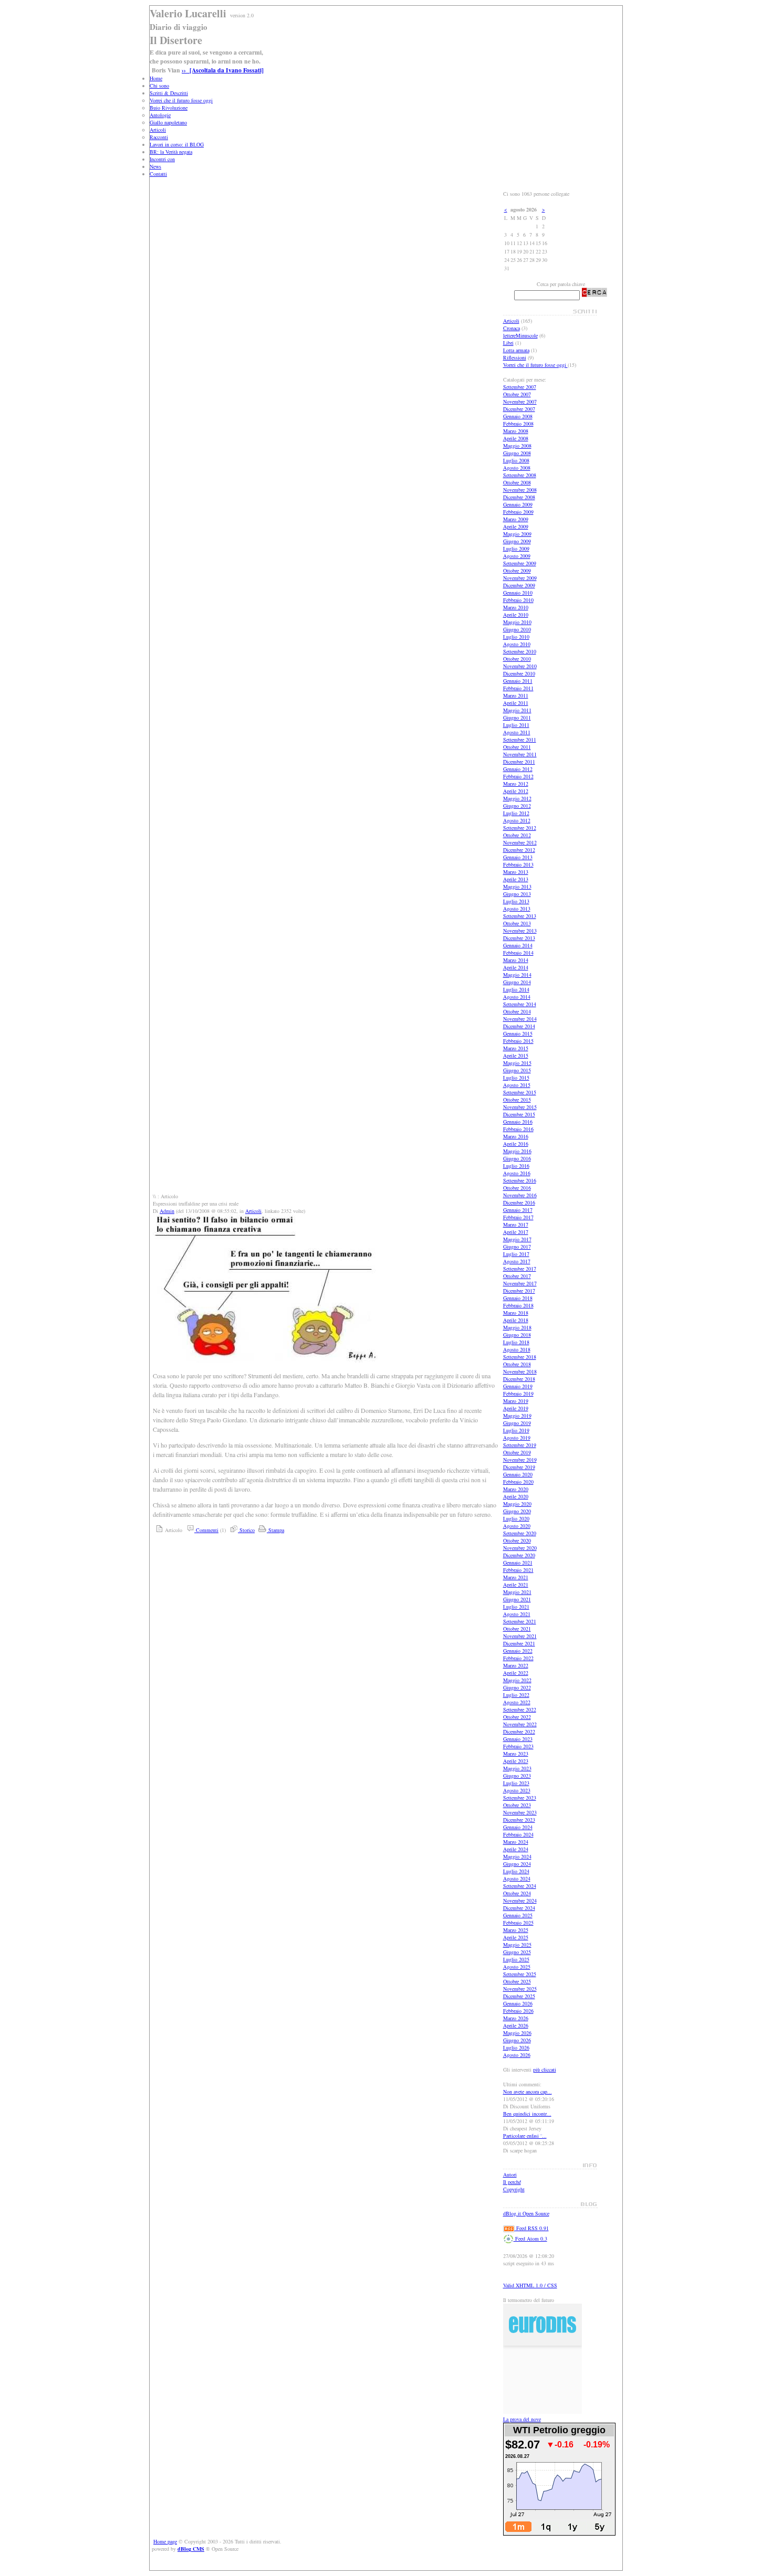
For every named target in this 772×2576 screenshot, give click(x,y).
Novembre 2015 (520, 1107)
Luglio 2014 (516, 989)
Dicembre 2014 (519, 1026)
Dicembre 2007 (519, 409)
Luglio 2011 (516, 725)
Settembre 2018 (520, 1357)
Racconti (159, 137)
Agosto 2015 (517, 1085)
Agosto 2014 (517, 997)
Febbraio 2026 (518, 2011)
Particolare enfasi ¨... (525, 2136)
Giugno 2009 (517, 541)
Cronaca (512, 328)
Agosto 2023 (517, 1790)
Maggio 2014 (517, 975)
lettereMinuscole (520, 335)
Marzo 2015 (516, 1048)
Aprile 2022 (516, 1673)
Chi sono (159, 86)
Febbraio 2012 (518, 776)
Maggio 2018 (517, 1327)
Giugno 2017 (517, 1247)
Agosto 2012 (517, 820)
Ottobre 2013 (517, 923)
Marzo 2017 (516, 1224)
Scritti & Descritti (169, 93)
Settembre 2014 (520, 1004)
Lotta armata (516, 350)
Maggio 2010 (517, 622)
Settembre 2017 (520, 1269)
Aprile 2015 (516, 1055)
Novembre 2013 (520, 931)
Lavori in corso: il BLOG (177, 144)
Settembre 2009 (520, 563)
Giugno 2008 (517, 453)
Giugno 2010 (517, 629)
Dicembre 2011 (519, 762)
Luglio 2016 (516, 1166)
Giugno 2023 (517, 1776)
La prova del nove (522, 2419)
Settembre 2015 (520, 1092)
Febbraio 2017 (518, 1217)
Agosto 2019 (517, 1438)
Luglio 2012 (516, 813)
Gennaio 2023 (518, 1739)
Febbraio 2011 (518, 688)
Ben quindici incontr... (527, 2114)
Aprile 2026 (516, 2025)
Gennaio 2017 (518, 1210)
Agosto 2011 (517, 732)
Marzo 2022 (516, 1665)
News (155, 166)
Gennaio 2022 (518, 1651)
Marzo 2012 (516, 784)
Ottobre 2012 (517, 835)
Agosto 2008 (517, 468)
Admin (167, 1211)
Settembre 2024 (520, 1886)
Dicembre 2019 (519, 1467)
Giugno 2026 (517, 2040)
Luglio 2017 (516, 1254)
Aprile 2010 (516, 615)
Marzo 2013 (516, 872)
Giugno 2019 (517, 1423)
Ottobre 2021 (517, 1629)
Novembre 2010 (520, 666)
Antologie (160, 115)
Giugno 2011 (517, 717)
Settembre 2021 (520, 1621)
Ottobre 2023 (517, 1805)
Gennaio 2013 (518, 857)
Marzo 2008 (516, 431)
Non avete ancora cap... (528, 2092)
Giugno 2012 (517, 806)
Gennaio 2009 (518, 504)
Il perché (512, 2182)
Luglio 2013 (516, 901)
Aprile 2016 (516, 1144)
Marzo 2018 (516, 1313)
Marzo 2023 (516, 1754)
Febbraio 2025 (518, 1923)
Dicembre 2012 (519, 850)
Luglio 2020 (516, 1518)
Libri (508, 343)
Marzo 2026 (516, 2018)
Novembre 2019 (520, 1460)
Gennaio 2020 (518, 1474)
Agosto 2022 (517, 1702)
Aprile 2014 (516, 967)
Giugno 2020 (517, 1511)
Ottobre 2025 (517, 1981)
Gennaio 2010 (518, 593)
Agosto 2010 (517, 644)
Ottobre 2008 (517, 482)
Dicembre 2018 (519, 1379)
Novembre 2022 (520, 1724)
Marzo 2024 (516, 1842)
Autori (510, 2174)
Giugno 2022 (517, 1687)
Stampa (275, 1530)
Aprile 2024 (516, 1849)
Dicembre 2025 (519, 1996)
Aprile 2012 (516, 791)
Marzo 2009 (516, 519)
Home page (165, 2541)
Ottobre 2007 (517, 394)
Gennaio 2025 (518, 1915)
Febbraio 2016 (518, 1129)
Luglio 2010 (516, 637)
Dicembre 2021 (519, 1643)
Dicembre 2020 (519, 1555)
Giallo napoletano (168, 122)
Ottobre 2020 (517, 1540)
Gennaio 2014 (518, 945)
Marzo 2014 (516, 960)
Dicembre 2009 (519, 585)
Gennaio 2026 (518, 2003)
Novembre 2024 (520, 1901)
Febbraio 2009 (518, 512)
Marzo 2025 (516, 1930)
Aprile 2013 (516, 879)
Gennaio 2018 (518, 1298)
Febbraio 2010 (518, 600)
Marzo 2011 (516, 695)
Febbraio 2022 (518, 1658)
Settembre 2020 (520, 1533)
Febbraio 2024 (518, 1834)
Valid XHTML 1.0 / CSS (530, 2285)
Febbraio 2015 (518, 1041)
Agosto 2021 (517, 1614)
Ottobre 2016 (517, 1188)
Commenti (206, 1530)
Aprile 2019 (516, 1408)
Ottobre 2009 (517, 571)
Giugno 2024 (517, 1864)
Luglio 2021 (516, 1607)
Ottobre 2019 (517, 1452)
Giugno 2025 (517, 1952)
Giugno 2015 (517, 1070)
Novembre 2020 (520, 1548)
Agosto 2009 (517, 556)
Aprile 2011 (516, 703)
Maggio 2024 (517, 1856)
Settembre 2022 (520, 1709)
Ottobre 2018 (517, 1364)
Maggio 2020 (517, 1504)
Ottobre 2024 (517, 1893)
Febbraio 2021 (518, 1570)
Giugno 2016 (517, 1158)
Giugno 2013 (517, 894)
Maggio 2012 (517, 798)
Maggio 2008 (517, 446)
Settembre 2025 (520, 1974)
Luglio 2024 (516, 1871)
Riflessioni (515, 357)
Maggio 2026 (517, 2033)
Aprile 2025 (516, 1937)
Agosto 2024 (517, 1878)
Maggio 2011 (517, 710)
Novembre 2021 (520, 1636)
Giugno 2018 (517, 1335)
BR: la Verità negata (171, 152)
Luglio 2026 (516, 2047)
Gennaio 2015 (518, 1033)
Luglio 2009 (516, 548)
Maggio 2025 (517, 1945)
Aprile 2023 (516, 1761)
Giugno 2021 (517, 1599)
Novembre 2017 (520, 1283)
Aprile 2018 (516, 1320)
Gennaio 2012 (518, 769)
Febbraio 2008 (518, 424)
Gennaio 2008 (518, 416)
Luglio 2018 (516, 1342)
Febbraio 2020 (518, 1482)
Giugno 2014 (517, 982)
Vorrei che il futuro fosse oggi (181, 100)
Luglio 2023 (516, 1783)
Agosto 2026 (517, 2055)
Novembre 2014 (520, 1019)
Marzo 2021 (516, 1577)
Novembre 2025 (520, 1989)
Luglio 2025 (516, 1959)
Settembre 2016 (520, 1180)
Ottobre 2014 (517, 1011)
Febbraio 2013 (518, 864)
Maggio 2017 (517, 1239)
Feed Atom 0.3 (530, 2239)
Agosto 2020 (517, 1526)
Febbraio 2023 (518, 1746)
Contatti (158, 174)
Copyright (514, 2189)
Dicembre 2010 (519, 673)
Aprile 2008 (516, 438)
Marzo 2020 (516, 1489)
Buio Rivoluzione (169, 108)
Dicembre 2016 (519, 1202)
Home (156, 78)
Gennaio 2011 (518, 681)
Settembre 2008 (520, 475)
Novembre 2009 (520, 578)
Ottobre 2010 (517, 659)
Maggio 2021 (517, 1592)
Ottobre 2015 (517, 1100)
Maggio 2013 (517, 886)
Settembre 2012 (520, 828)
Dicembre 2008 (519, 497)
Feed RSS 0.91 (532, 2228)
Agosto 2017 (517, 1261)
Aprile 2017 (516, 1232)
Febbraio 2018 (518, 1305)
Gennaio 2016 (518, 1122)
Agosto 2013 (517, 909)
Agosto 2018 (517, 1349)
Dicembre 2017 (519, 1291)
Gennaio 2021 (518, 1563)
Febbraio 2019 (518, 1393)
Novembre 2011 (520, 754)
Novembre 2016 (520, 1195)
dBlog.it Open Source (526, 2213)
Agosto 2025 (517, 1967)
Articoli (158, 130)
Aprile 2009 (516, 526)
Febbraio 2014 (518, 953)
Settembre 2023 (520, 1798)
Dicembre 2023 (519, 1820)
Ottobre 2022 (517, 1717)
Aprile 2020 (516, 1496)
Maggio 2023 (517, 1768)
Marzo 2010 (516, 607)
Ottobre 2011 (517, 747)
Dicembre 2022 (519, 1732)
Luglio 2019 (516, 1430)
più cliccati (545, 2070)
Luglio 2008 (516, 460)
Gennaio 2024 (518, 1827)
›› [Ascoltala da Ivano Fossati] (223, 70)
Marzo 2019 (516, 1401)
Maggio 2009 (517, 534)
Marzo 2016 (516, 1136)
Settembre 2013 (520, 916)
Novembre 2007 (520, 402)
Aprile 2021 (516, 1585)
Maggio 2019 (517, 1416)
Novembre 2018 (520, 1371)
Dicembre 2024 (519, 1908)
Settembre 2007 (520, 387)
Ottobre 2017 (517, 1276)
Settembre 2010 (520, 651)
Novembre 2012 (520, 842)
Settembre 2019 (520, 1445)
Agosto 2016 (517, 1173)
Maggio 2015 (517, 1063)
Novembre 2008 (520, 490)
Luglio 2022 (516, 1695)
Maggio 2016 (517, 1151)
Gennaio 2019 (518, 1386)
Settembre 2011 (520, 740)
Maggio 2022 (517, 1680)
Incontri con (162, 159)
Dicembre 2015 (519, 1114)
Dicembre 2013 (519, 938)
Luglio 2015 (516, 1078)
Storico (246, 1530)
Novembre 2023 (520, 1812)
